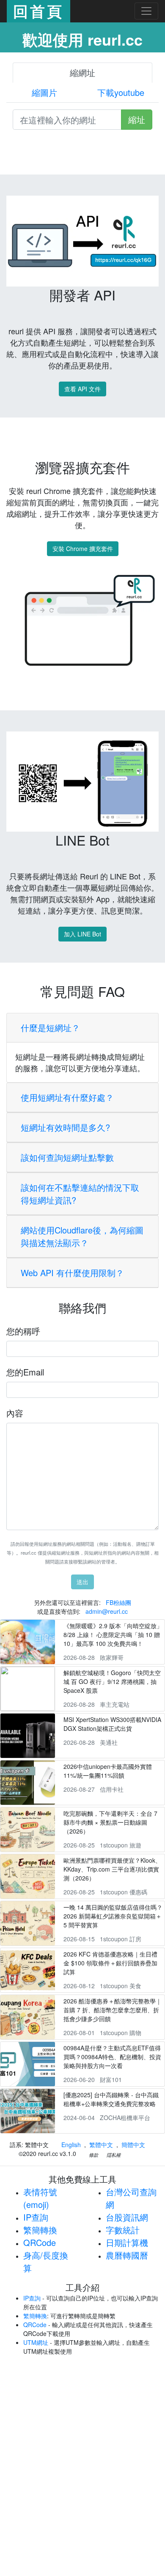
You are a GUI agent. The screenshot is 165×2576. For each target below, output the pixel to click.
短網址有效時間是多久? (65, 1127)
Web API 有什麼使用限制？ (72, 1273)
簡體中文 (133, 2145)
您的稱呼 (23, 1331)
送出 (82, 1582)
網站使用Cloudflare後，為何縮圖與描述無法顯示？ (82, 1236)
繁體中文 (101, 2145)
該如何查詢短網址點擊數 (67, 1157)
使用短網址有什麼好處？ (67, 1097)
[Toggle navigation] (146, 11)
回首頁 (38, 11)
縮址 (137, 119)
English (71, 2145)
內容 (15, 1413)
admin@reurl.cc (107, 1611)
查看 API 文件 (82, 389)
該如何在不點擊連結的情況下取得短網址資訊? (80, 1194)
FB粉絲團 (118, 1602)
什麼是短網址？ (50, 1027)
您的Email (25, 1372)
